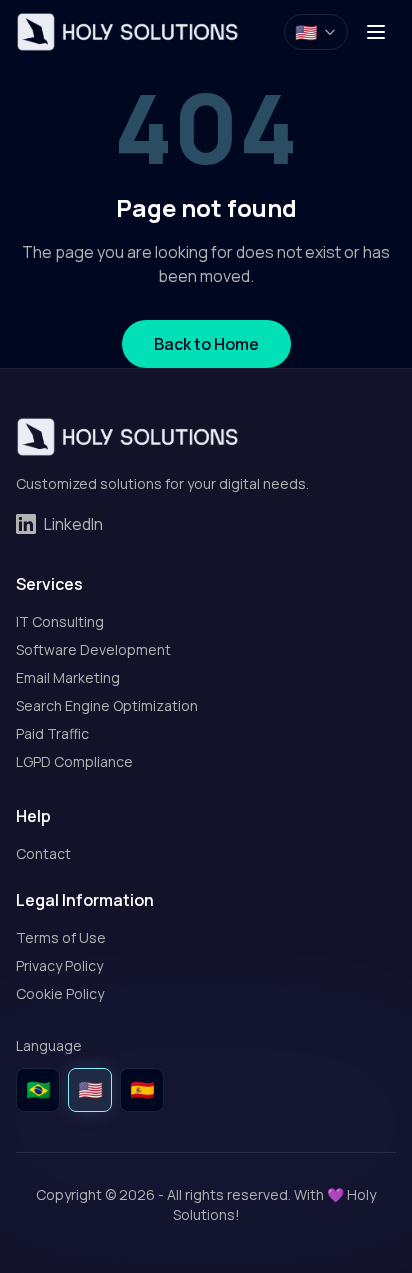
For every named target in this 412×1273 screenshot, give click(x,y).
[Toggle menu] (376, 32)
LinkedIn (73, 524)
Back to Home (206, 344)
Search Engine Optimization (107, 705)
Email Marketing (68, 677)
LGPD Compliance (74, 761)
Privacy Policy (59, 965)
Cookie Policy (60, 993)
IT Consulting (60, 621)
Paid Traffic (52, 733)
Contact (43, 853)
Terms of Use (61, 937)
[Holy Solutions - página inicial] (127, 32)
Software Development (93, 649)
